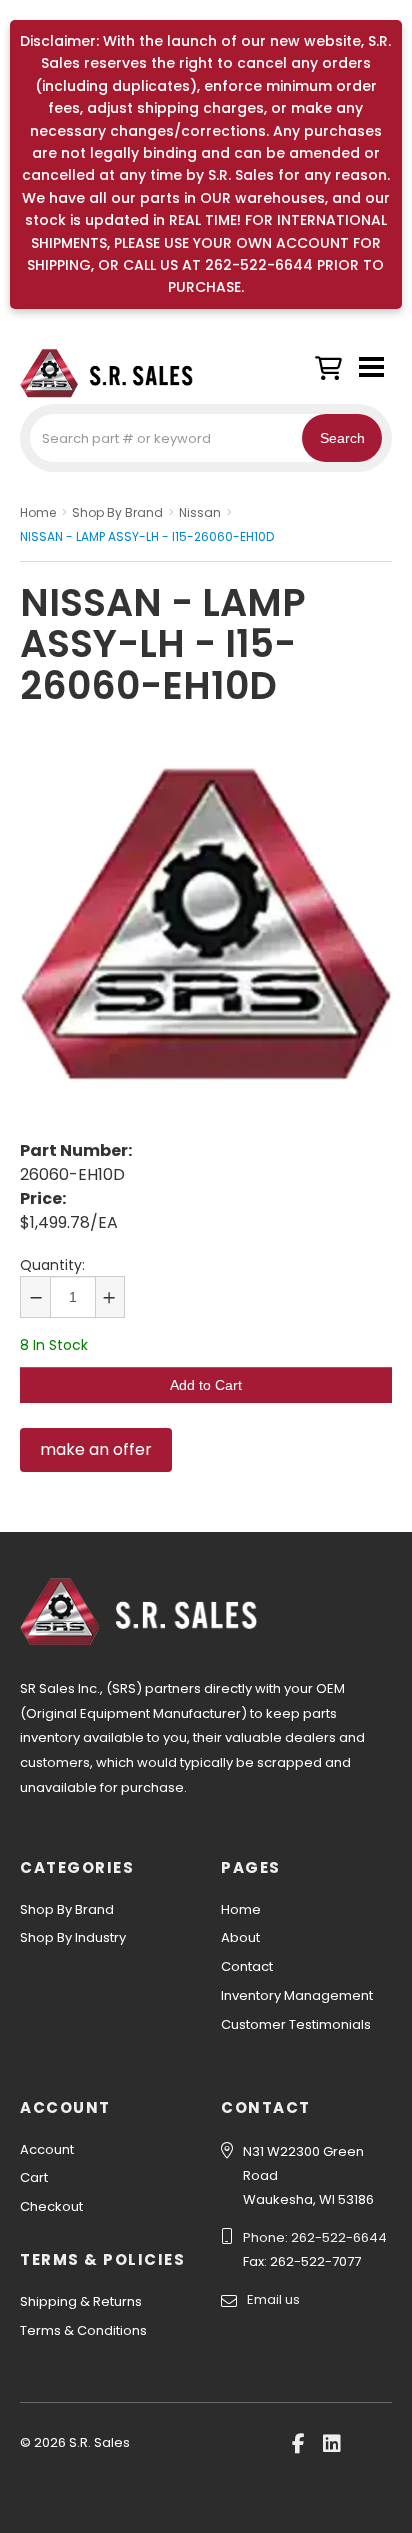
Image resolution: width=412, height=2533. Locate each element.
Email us (273, 2299)
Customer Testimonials (296, 2024)
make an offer (96, 1449)
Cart (34, 2177)
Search (342, 438)
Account (47, 2149)
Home (241, 1909)
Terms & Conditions (83, 2330)
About (240, 1937)
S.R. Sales (120, 373)
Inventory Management (297, 1995)
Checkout (51, 2206)
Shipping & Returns (81, 2301)
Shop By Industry (73, 1937)
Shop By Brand (67, 1909)
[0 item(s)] (333, 363)
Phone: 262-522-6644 (315, 2237)
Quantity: (52, 1265)
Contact (247, 1966)
